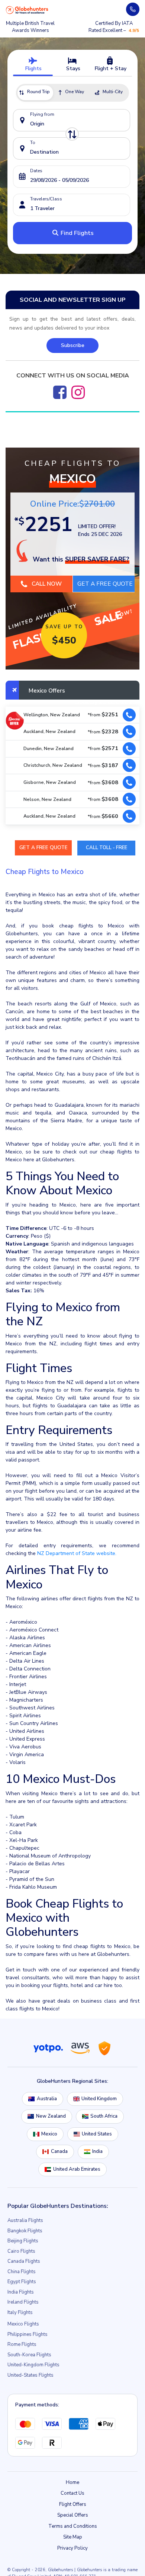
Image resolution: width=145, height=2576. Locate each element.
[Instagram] (78, 392)
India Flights (21, 2292)
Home (72, 2483)
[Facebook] (60, 392)
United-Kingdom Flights (33, 2365)
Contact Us (72, 2494)
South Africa (104, 2117)
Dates (36, 171)
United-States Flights (30, 2376)
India (97, 2152)
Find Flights (76, 233)
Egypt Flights (22, 2282)
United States (97, 2134)
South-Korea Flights (29, 2355)
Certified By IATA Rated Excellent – (114, 27)
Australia (47, 2099)
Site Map (73, 2537)
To (33, 143)
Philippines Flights (28, 2335)
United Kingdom (99, 2099)
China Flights (22, 2272)
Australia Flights (25, 2221)
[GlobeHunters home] (27, 10)
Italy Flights (20, 2313)
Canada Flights (24, 2262)
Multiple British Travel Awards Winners (30, 27)
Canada (59, 2152)
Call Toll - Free (107, 848)
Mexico (49, 2134)
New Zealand (51, 2117)
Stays (72, 68)
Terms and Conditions (73, 2527)
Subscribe (73, 345)
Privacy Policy (72, 2549)
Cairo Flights (21, 2252)
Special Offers (73, 2516)
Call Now (46, 584)
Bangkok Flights (25, 2231)
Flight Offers (73, 2505)
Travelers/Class (46, 199)
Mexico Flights (23, 2324)
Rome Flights (22, 2345)
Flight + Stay (110, 68)
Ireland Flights (23, 2302)
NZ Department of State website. (77, 1554)
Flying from (42, 114)
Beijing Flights (23, 2241)
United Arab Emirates (77, 2170)
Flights (33, 68)
